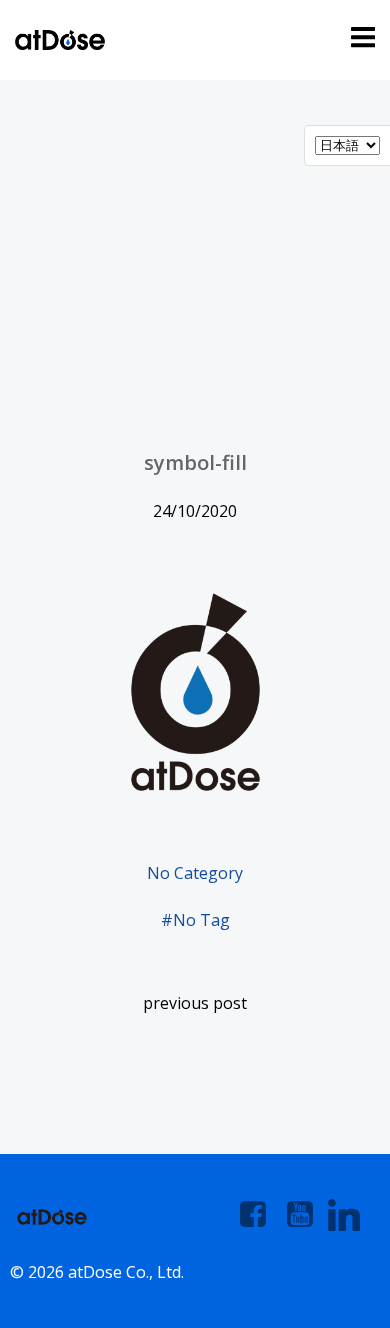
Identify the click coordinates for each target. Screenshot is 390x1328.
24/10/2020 (195, 511)
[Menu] (360, 38)
